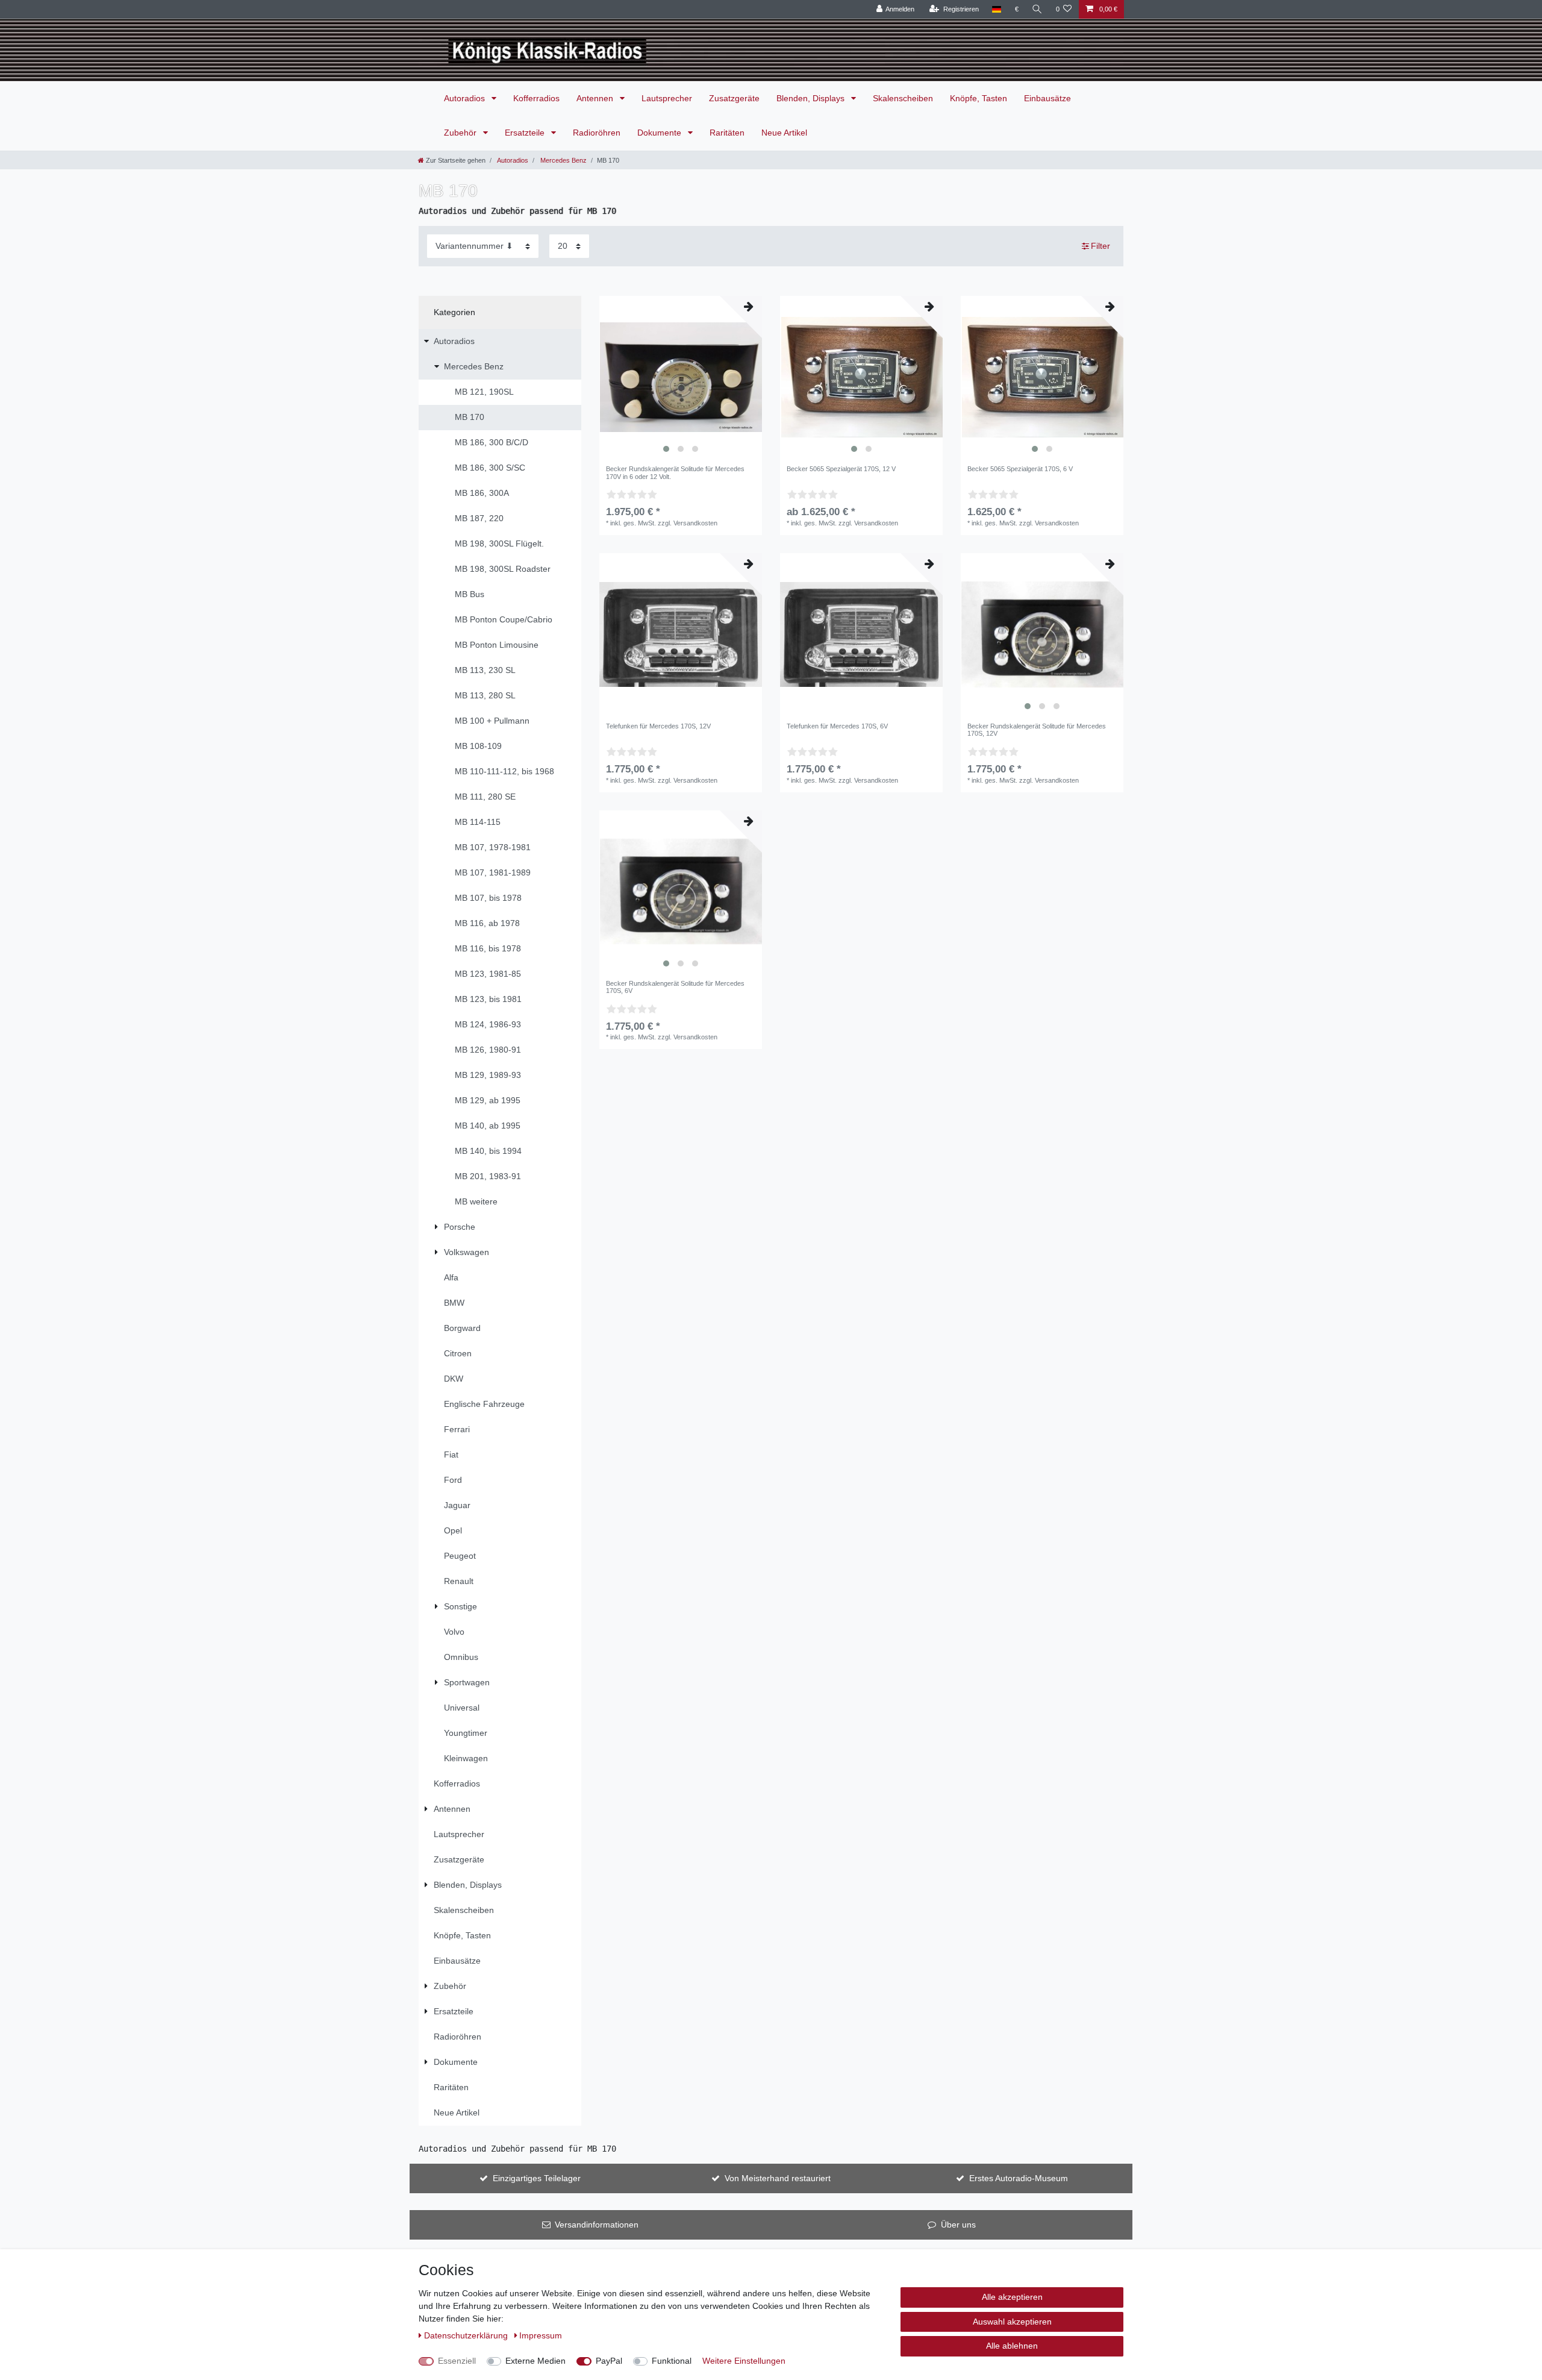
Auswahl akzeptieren (1012, 2322)
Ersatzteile (526, 133)
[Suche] (1037, 9)
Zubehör (461, 133)
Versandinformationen (597, 2225)
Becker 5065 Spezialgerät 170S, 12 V (841, 469)
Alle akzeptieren (1012, 2297)
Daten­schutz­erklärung (467, 2335)
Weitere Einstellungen (744, 2361)
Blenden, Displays (812, 98)
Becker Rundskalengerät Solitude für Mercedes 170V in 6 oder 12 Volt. (675, 472)
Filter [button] (1100, 246)
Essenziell (457, 2361)
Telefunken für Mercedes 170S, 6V (837, 726)
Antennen (596, 98)
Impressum (541, 2335)
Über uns (958, 2225)
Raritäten (727, 133)
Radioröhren (597, 133)
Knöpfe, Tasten (979, 98)
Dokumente (660, 133)
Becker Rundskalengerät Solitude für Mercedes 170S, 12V (1037, 730)
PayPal (609, 2361)
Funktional (672, 2361)
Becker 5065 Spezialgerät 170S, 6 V (1020, 469)
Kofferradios (536, 98)
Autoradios (466, 98)
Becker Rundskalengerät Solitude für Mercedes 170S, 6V (675, 987)
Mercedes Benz (563, 160)
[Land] (997, 9)
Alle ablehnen (1012, 2346)
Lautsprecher (667, 98)
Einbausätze (1047, 98)
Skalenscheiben (903, 98)
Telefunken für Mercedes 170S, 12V (658, 726)
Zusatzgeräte (734, 98)
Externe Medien (535, 2361)
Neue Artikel (784, 133)
